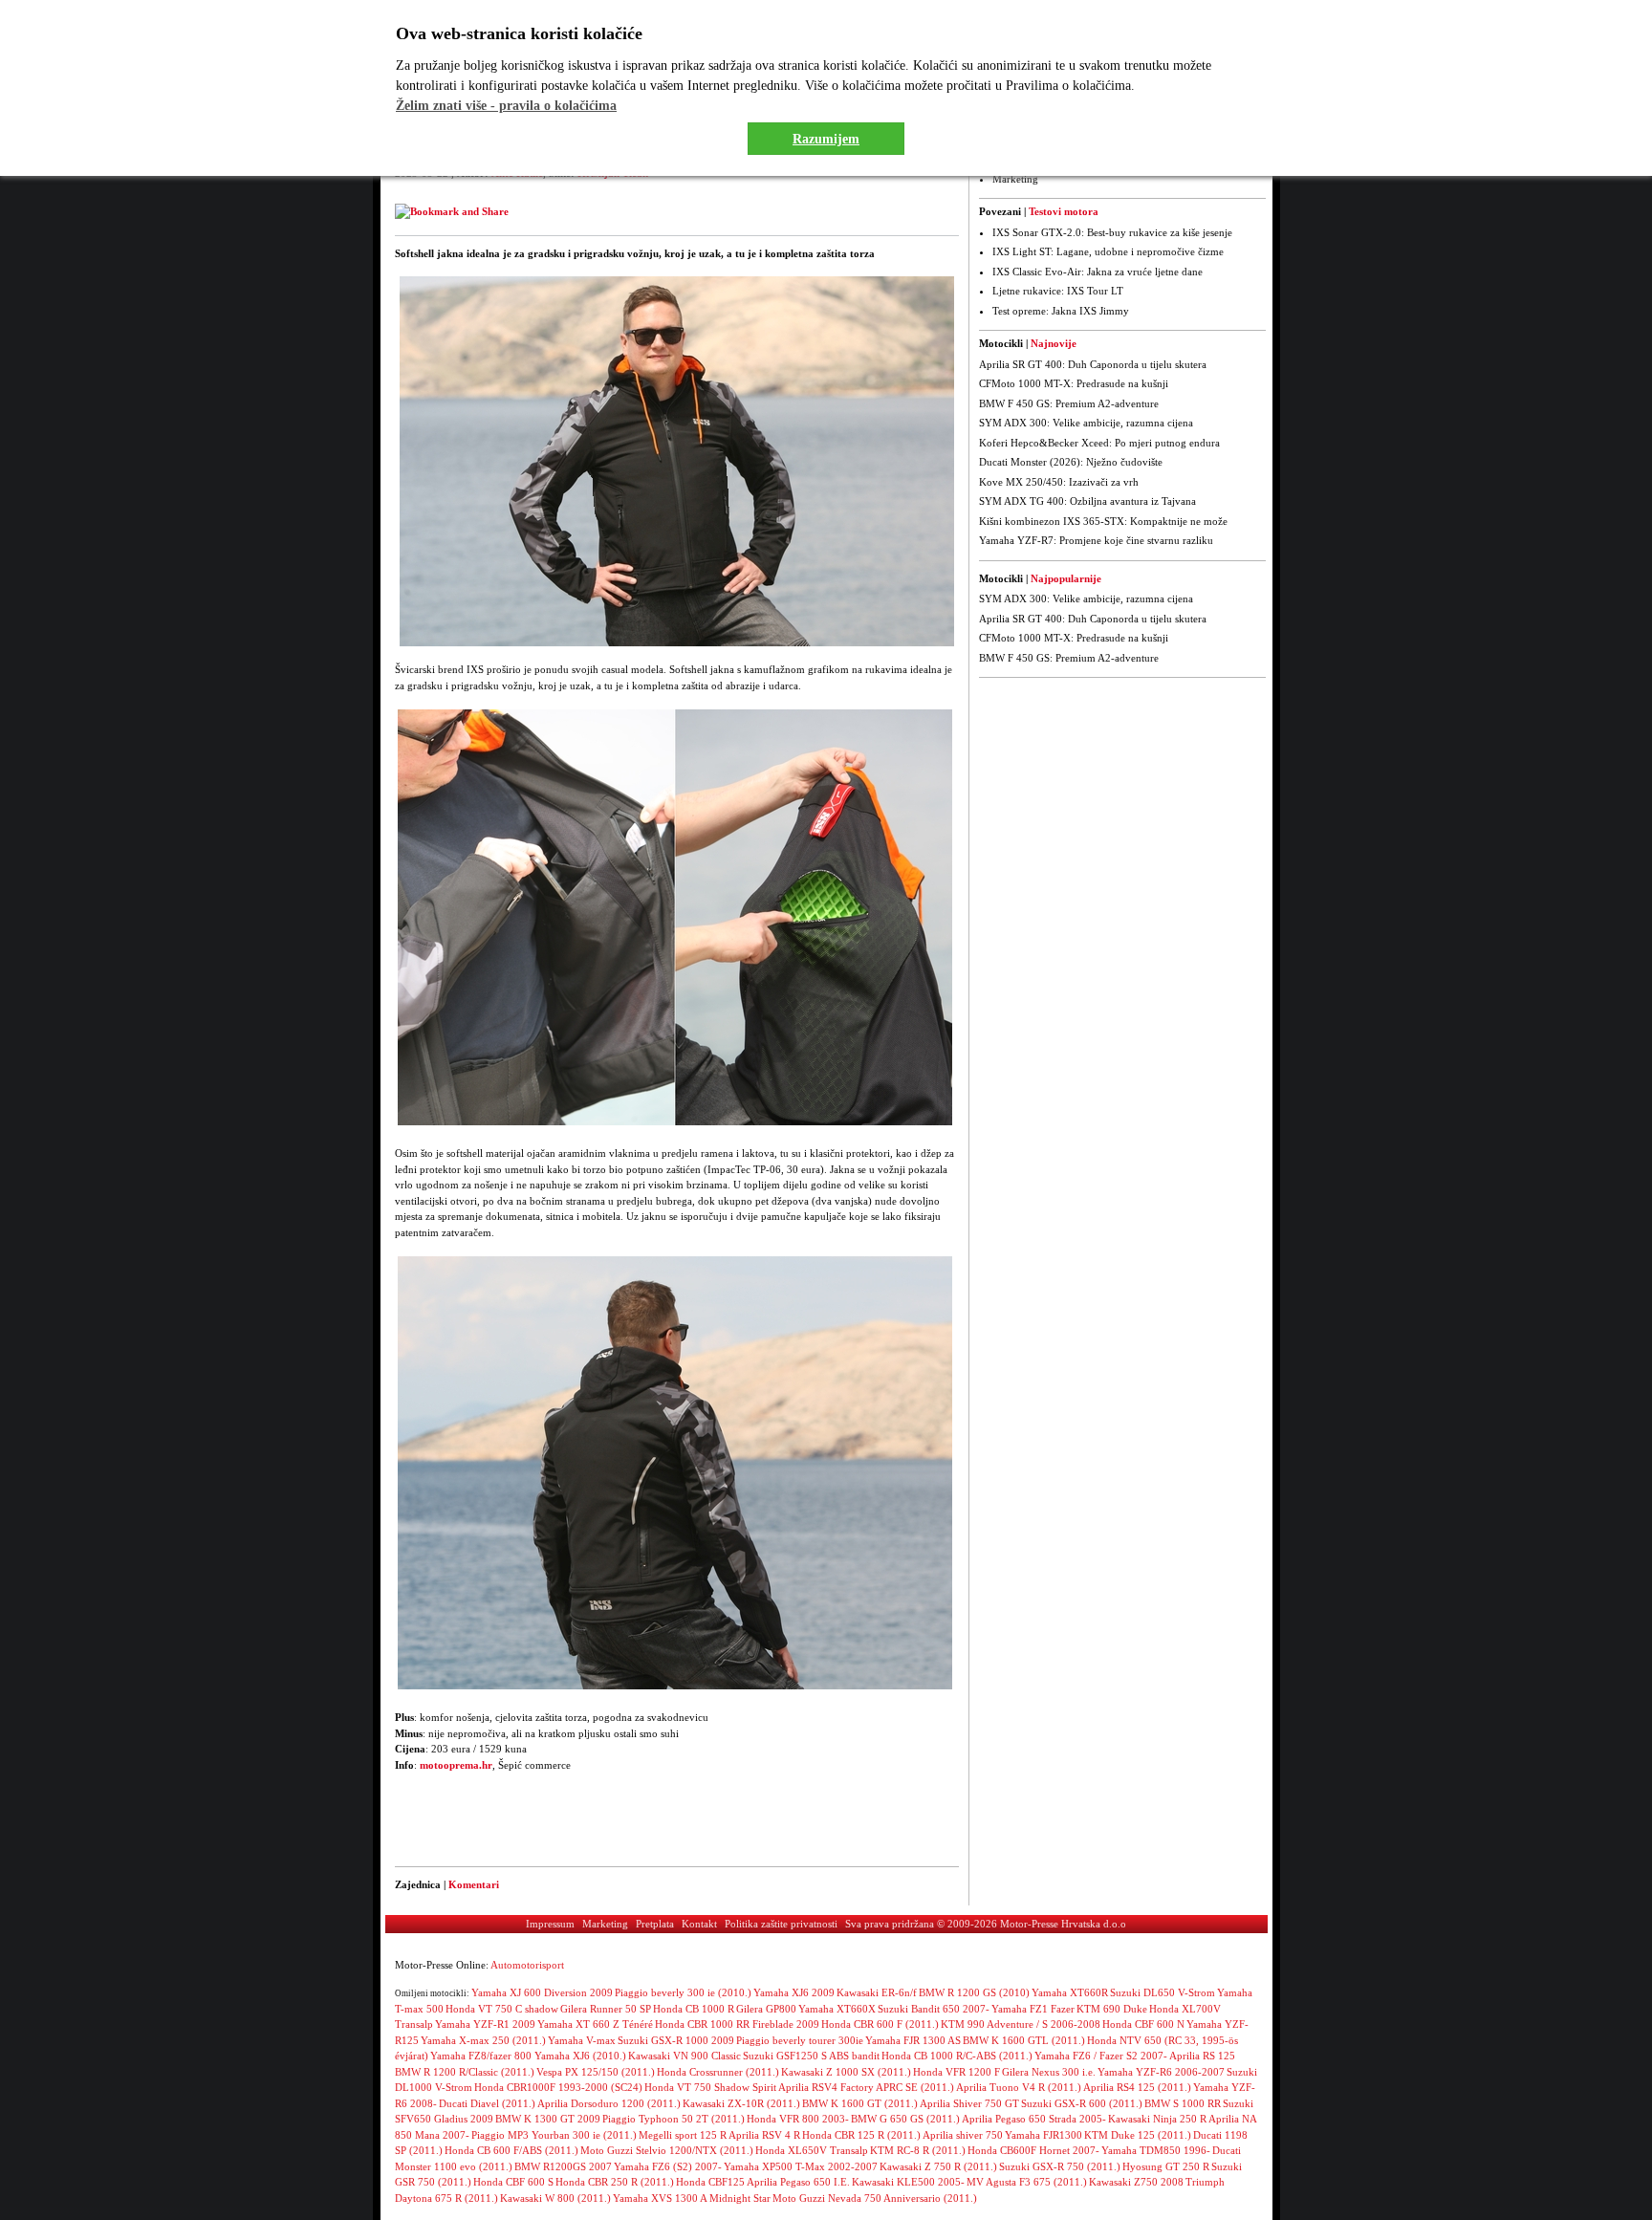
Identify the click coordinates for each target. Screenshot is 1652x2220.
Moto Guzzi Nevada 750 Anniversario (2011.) (875, 2198)
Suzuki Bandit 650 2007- (934, 2009)
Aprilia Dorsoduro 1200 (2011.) (609, 2103)
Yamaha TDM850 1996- (1156, 2150)
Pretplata (655, 1924)
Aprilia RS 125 (1202, 2056)
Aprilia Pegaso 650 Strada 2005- (1034, 2119)
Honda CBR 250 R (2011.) (615, 2182)
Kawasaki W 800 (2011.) (555, 2198)
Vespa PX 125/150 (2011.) (596, 2072)
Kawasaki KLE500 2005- (908, 2182)
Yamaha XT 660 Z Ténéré (595, 2024)
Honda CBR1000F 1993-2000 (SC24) (558, 2087)
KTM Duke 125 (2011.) (1138, 2135)
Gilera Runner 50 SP (606, 2009)
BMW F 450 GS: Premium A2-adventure (1069, 403)
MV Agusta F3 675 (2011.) (1027, 2182)
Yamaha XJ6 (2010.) (580, 2056)
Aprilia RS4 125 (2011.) (1137, 2087)
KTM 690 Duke (1112, 2009)
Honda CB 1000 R (694, 2009)
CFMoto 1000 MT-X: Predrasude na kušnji (1074, 383)
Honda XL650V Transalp (812, 2150)
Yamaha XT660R (1070, 1992)
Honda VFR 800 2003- (798, 2119)
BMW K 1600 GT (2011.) (860, 2103)
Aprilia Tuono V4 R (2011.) (1019, 2087)
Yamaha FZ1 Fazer (1033, 2009)
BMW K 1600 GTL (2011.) (1024, 2040)
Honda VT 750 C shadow (502, 2009)
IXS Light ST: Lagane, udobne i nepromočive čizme (1108, 251)
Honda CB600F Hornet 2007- (1033, 2150)
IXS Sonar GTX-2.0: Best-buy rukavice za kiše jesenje (1112, 232)
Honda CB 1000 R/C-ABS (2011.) (957, 2056)
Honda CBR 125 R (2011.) (861, 2135)
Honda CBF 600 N (1143, 2024)
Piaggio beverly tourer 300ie (800, 2040)
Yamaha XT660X (837, 2009)
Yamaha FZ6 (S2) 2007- (668, 2166)
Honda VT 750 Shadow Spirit (710, 2087)
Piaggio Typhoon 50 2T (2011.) (674, 2119)
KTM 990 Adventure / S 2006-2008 (1021, 2024)
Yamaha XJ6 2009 (794, 1992)
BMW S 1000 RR (1183, 2103)
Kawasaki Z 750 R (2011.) (938, 2166)
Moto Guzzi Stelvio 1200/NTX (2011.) (667, 2150)
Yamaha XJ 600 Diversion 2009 (542, 1992)
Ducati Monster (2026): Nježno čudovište (1071, 462)
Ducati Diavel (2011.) (487, 2103)
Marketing (1015, 179)
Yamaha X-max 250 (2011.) (483, 2040)
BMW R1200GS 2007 (563, 2166)
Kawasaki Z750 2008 (1136, 2182)
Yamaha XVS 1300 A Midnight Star (692, 2198)
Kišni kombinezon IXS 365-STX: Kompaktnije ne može (1103, 521)
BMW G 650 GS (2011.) (905, 2119)
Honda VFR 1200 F (956, 2072)
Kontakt (699, 1924)
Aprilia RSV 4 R (764, 2135)
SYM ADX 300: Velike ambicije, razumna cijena (1086, 423)
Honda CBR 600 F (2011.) (880, 2024)
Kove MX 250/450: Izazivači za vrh (1059, 482)
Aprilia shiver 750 (963, 2135)
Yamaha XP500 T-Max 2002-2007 (801, 2166)
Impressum (550, 1924)
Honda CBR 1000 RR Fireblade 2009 (737, 2024)
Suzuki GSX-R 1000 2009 (676, 2040)
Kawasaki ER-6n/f (877, 1992)
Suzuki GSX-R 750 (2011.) (1060, 2166)
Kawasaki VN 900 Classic (685, 2056)
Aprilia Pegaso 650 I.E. (798, 2182)
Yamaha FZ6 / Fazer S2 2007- (1101, 2056)
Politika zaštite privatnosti (781, 1924)
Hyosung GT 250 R (1166, 2166)
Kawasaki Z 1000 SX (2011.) (846, 2072)
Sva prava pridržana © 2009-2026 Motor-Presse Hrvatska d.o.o (986, 1924)
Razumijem (826, 139)
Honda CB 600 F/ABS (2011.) (511, 2150)
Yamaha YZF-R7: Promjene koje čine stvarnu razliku (1096, 540)
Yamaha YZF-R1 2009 (485, 2024)
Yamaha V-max (582, 2040)
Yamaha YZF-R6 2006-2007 (1161, 2072)
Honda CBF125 (710, 2182)
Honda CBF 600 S (513, 2182)
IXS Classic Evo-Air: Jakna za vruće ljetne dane (1098, 272)
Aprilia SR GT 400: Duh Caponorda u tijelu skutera (1093, 364)
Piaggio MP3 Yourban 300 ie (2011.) (554, 2135)
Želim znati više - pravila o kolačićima (506, 106)
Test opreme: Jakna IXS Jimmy (1061, 311)
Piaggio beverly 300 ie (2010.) (683, 1992)
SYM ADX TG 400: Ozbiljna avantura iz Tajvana (1087, 501)
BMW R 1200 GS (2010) (974, 1992)
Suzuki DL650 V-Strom (1163, 1992)
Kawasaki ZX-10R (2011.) (741, 2103)
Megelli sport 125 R (683, 2135)
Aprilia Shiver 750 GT (969, 2103)
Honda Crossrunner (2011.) (718, 2072)
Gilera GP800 (766, 2009)
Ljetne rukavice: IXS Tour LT (1058, 291)
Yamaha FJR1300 (1043, 2135)
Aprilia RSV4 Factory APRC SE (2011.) (866, 2087)
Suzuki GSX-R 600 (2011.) (1082, 2103)
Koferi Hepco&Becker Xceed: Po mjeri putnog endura (1099, 443)
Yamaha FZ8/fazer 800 (482, 2056)
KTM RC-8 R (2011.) (918, 2150)
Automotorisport (527, 1965)
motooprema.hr (456, 1765)
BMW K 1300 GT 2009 (548, 2119)
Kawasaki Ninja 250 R (1157, 2119)
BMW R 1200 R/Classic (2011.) (465, 2072)
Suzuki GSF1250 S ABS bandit (811, 2056)
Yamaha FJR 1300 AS (913, 2040)
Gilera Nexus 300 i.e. (1049, 2072)
